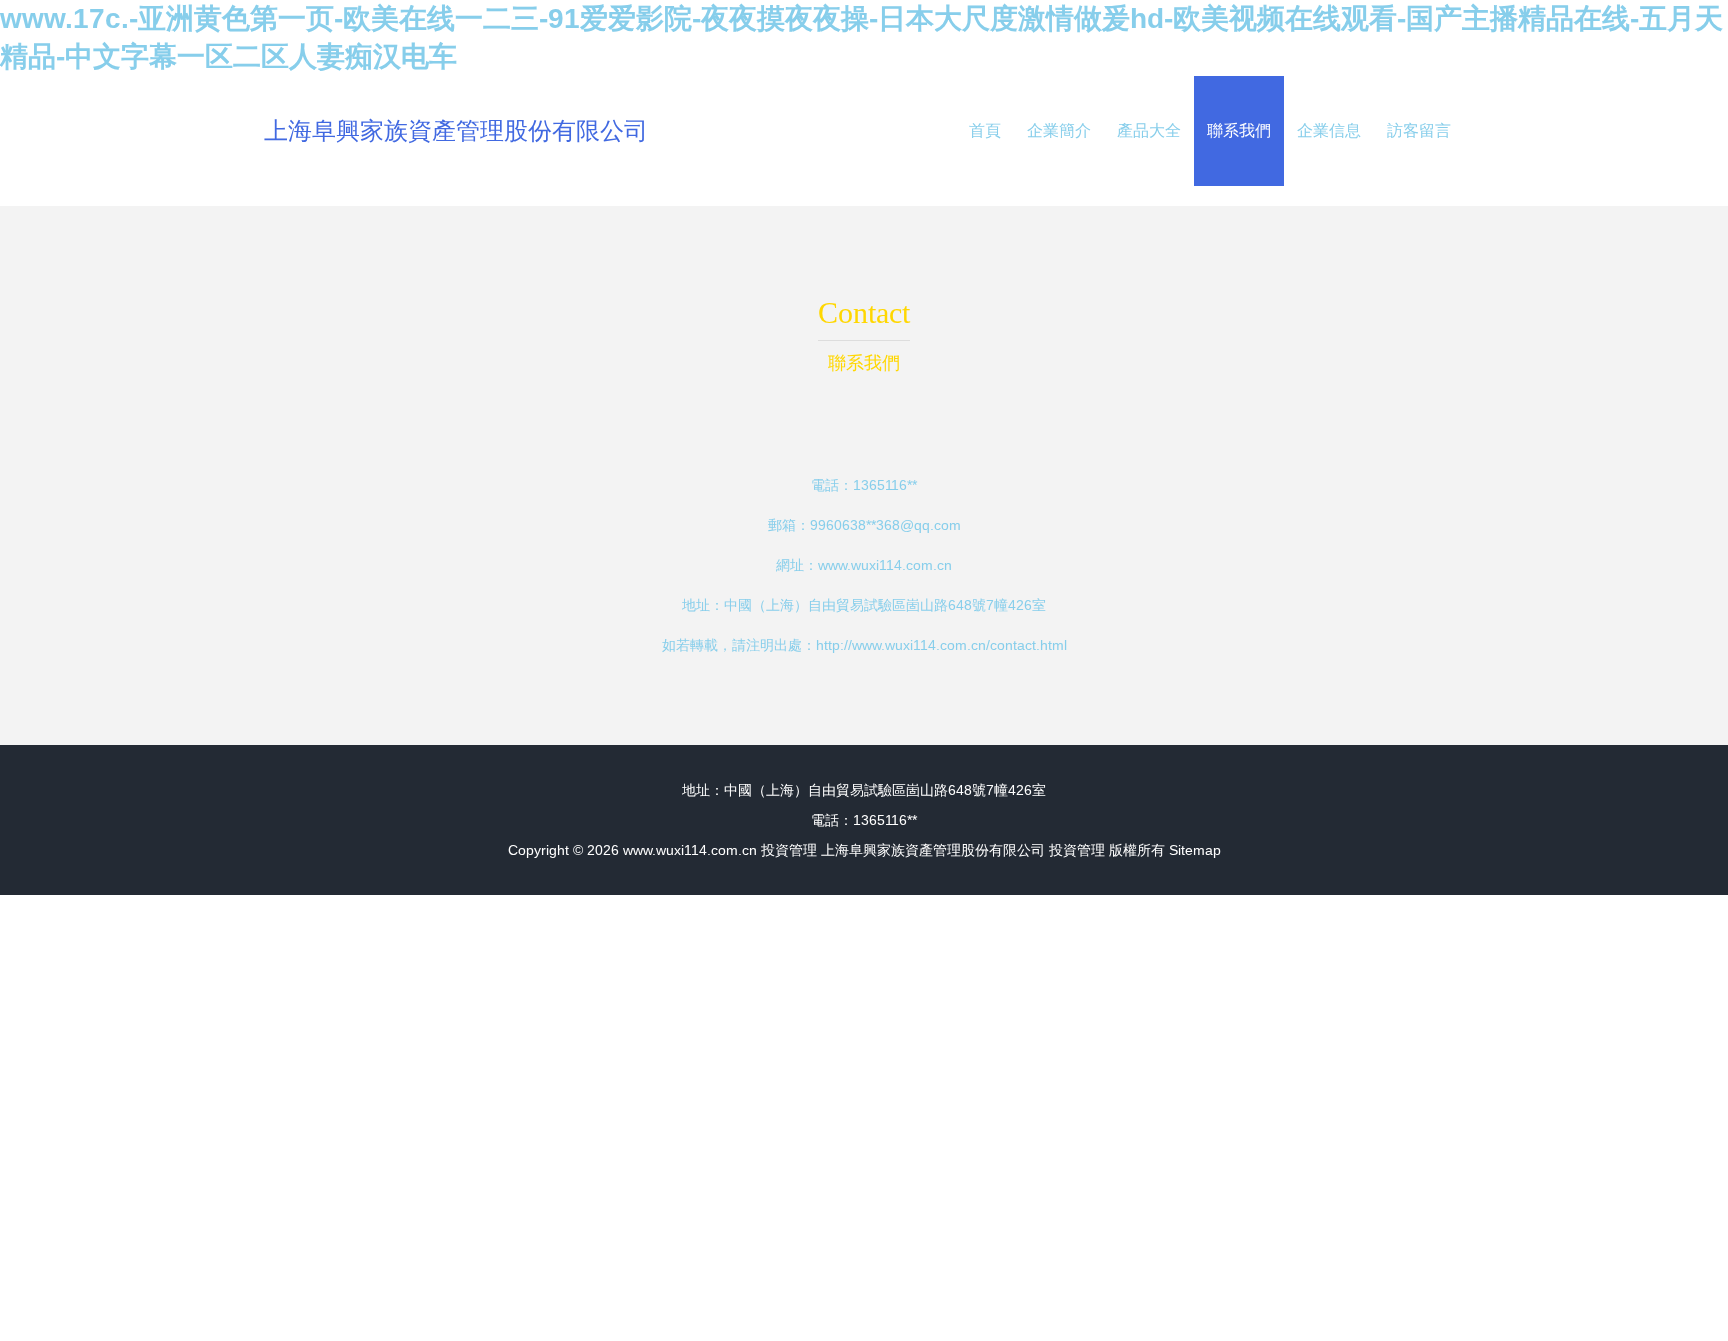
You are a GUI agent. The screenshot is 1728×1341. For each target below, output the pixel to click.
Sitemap (1195, 850)
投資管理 (789, 850)
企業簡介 (1059, 130)
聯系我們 (1239, 130)
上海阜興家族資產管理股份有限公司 (456, 130)
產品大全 (1149, 130)
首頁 (985, 130)
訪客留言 (1419, 130)
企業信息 (1329, 130)
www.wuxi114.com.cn (885, 565)
